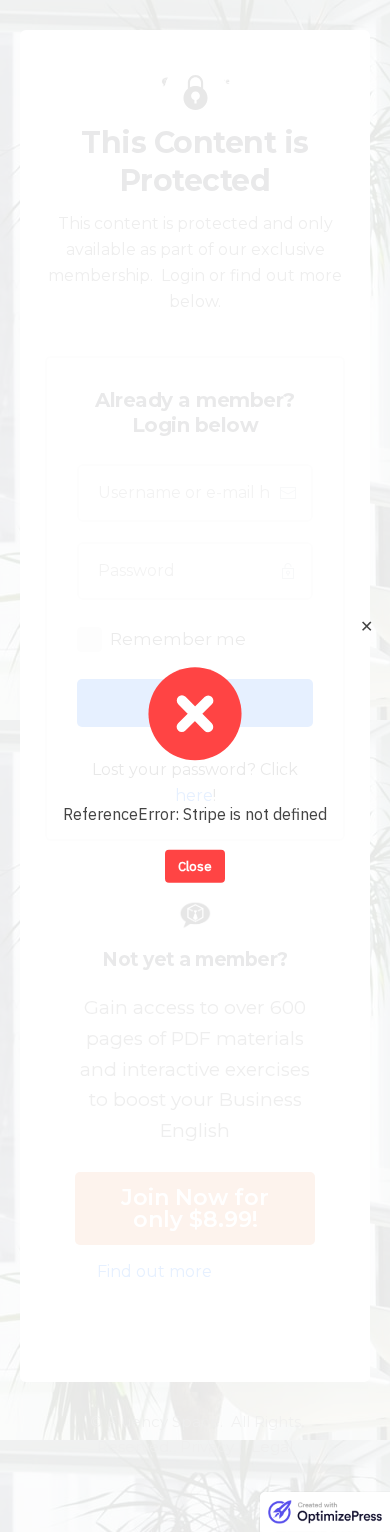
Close (195, 865)
